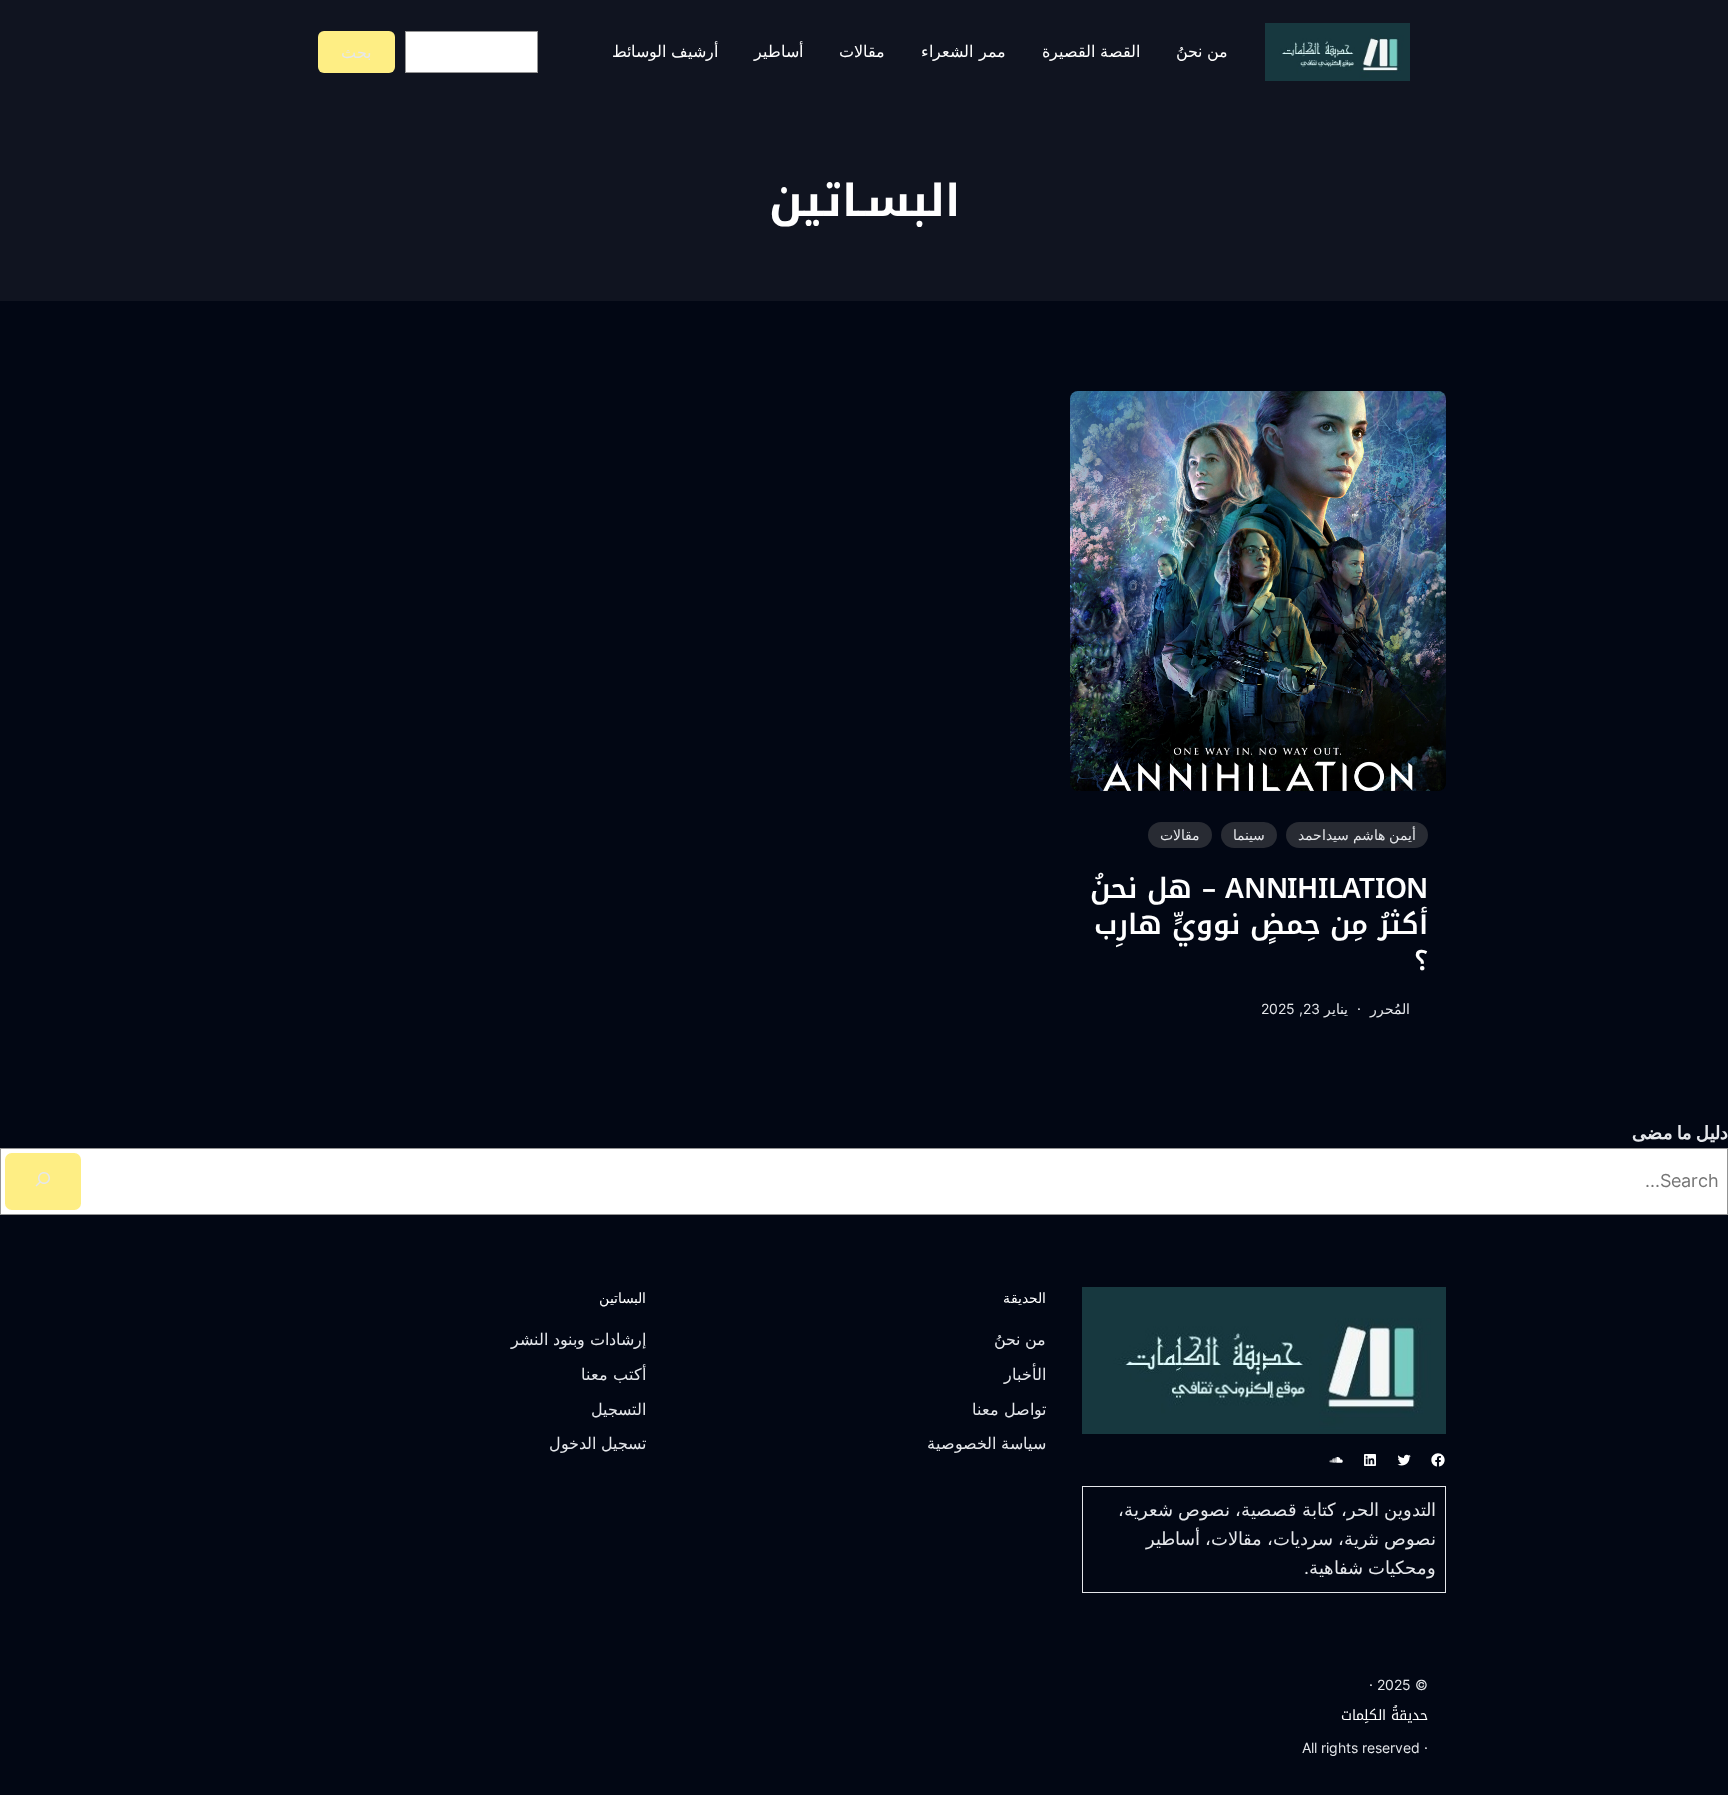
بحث (356, 52)
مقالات (1180, 834)
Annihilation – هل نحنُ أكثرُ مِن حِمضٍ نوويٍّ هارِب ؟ (1259, 925)
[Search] (43, 1181)
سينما (1249, 834)
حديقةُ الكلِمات (1384, 1715)
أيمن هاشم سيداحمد (1357, 834)
